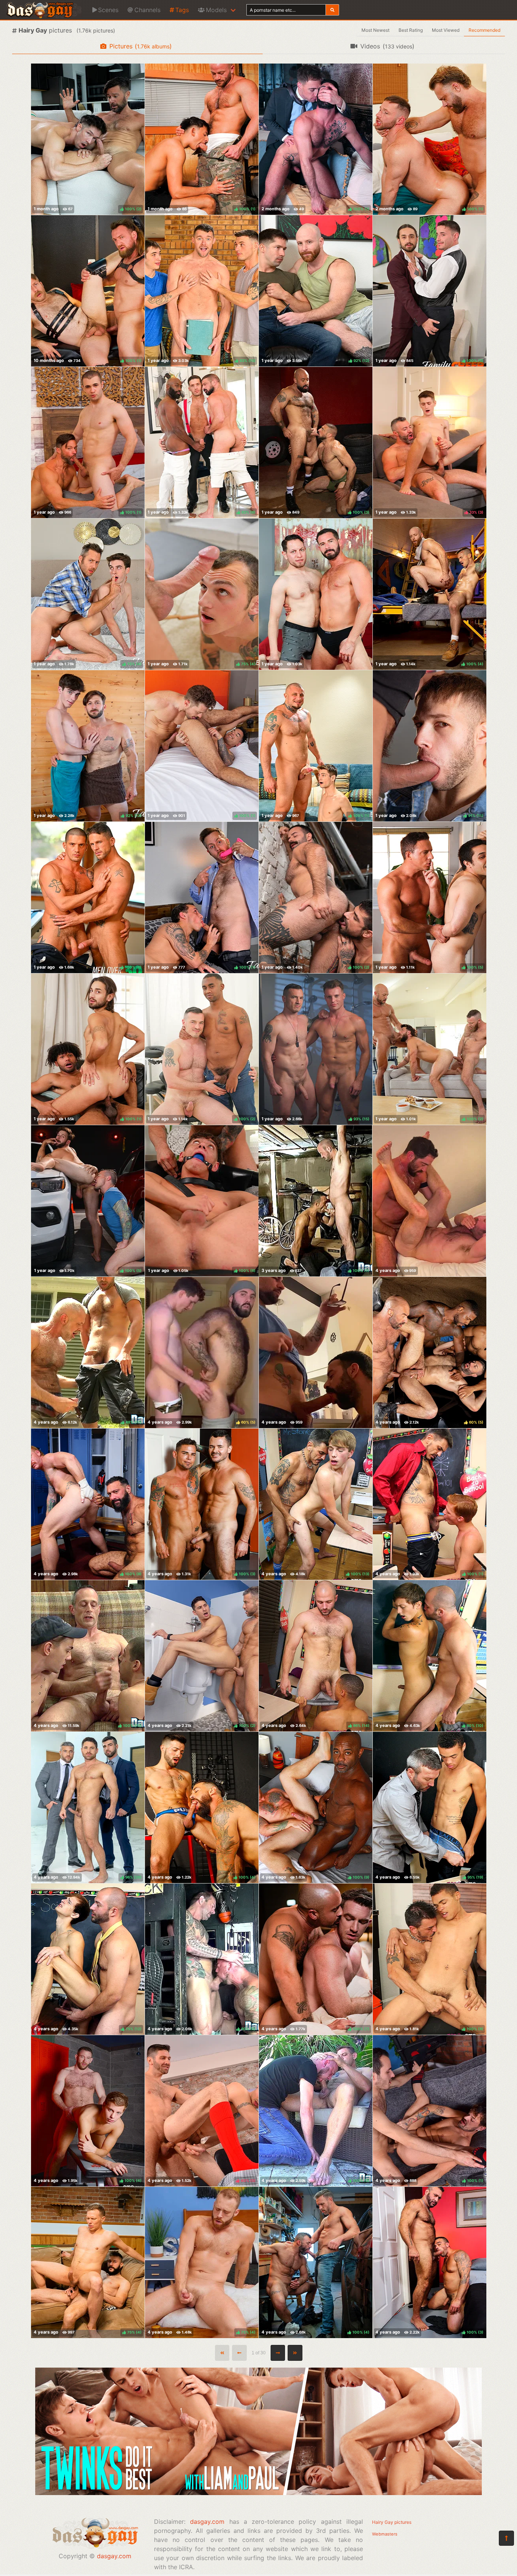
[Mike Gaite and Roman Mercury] (429, 1201)
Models (216, 10)
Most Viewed (446, 30)
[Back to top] (506, 2538)
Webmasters (385, 2534)
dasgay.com (114, 2556)
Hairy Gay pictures (392, 2522)
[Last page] (295, 2353)
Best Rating (411, 30)
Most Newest (375, 30)
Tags (182, 10)
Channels (147, 10)
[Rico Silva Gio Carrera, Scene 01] (316, 594)
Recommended (484, 30)
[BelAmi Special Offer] (258, 2493)
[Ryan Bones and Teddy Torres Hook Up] (316, 1352)
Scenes (108, 10)
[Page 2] (278, 2353)
